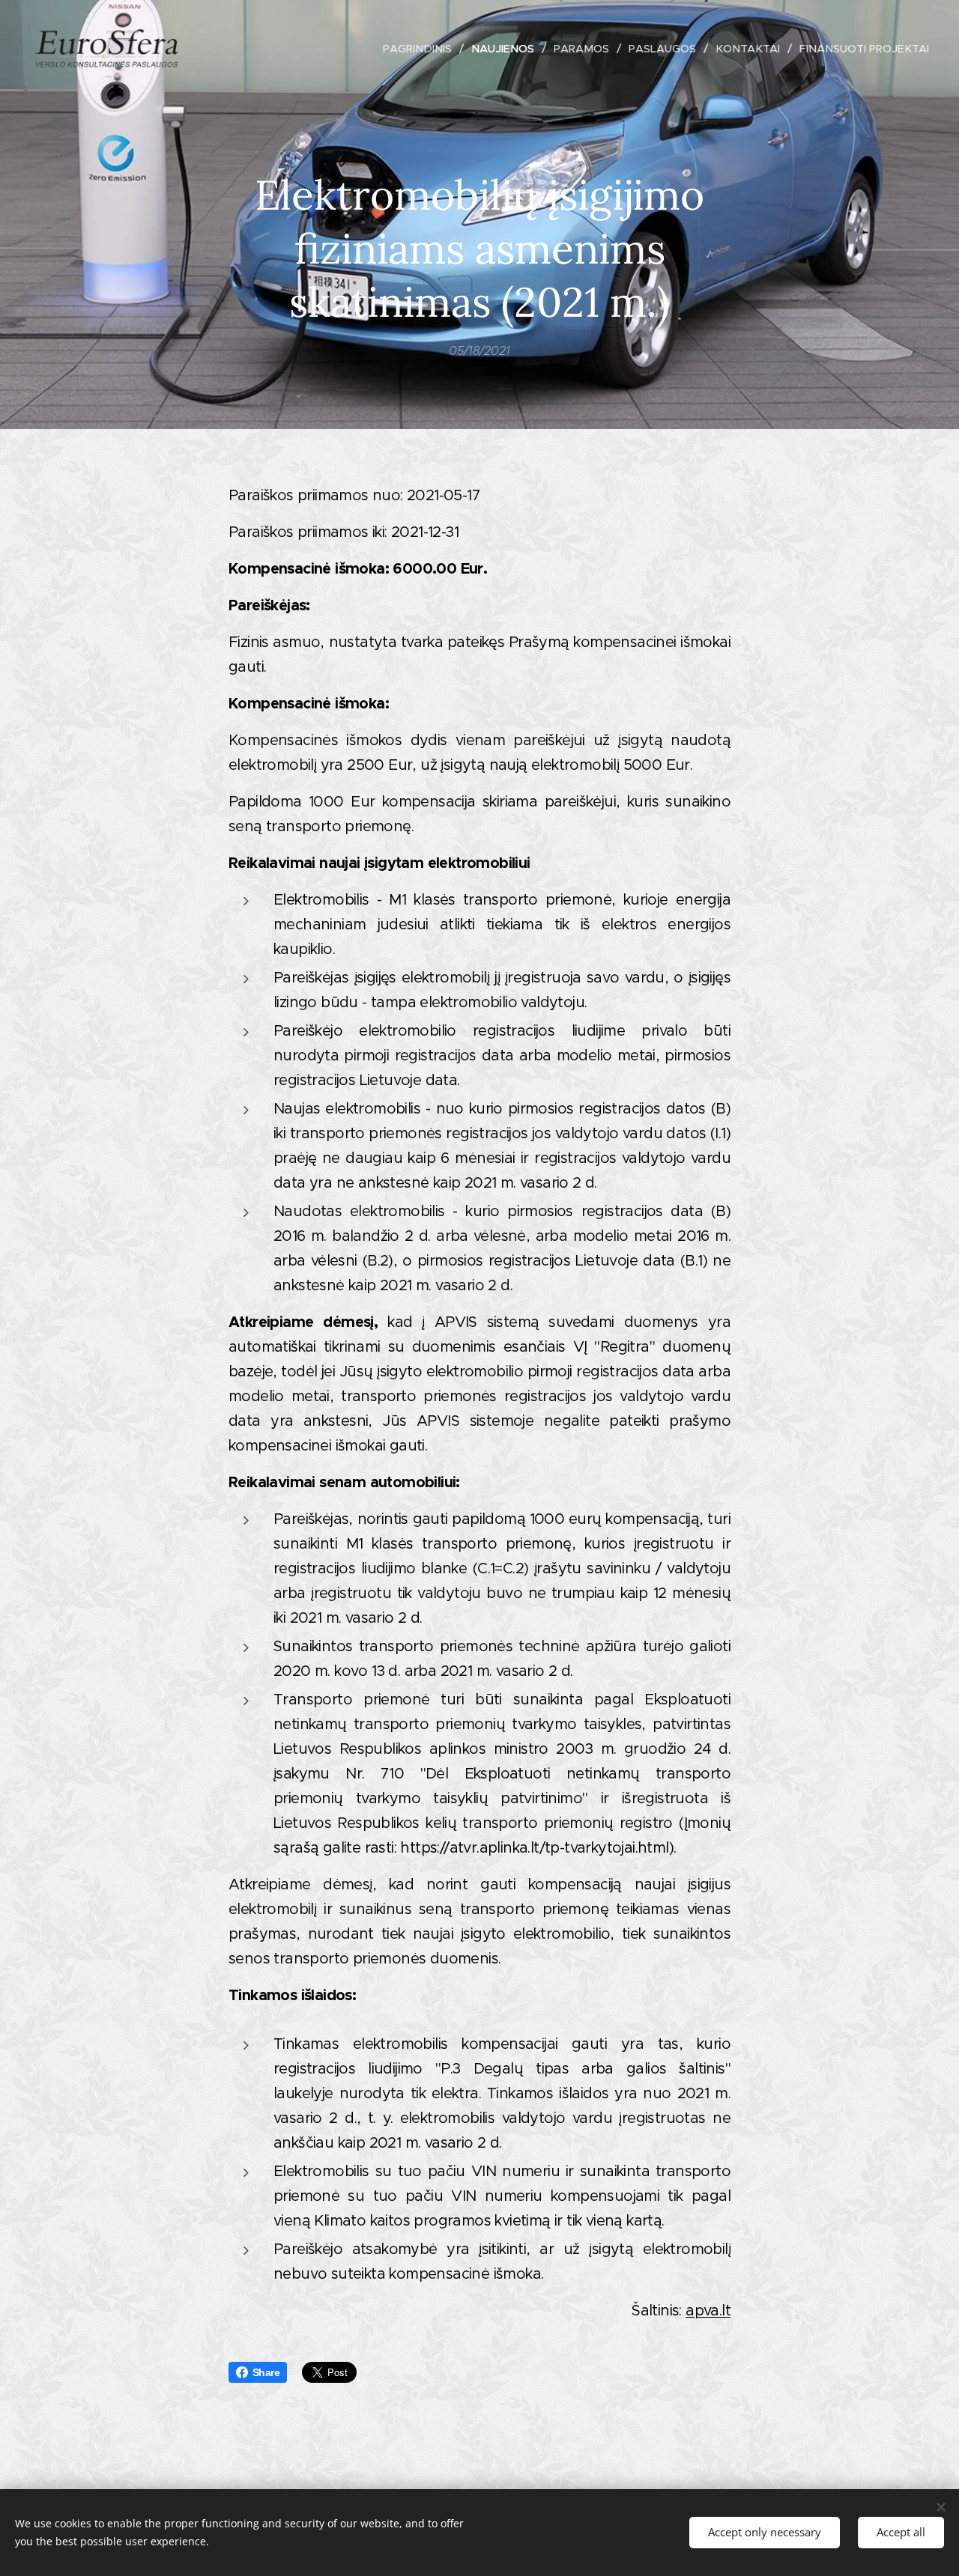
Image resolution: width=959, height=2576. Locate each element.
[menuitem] (421, 49)
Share (266, 2372)
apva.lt (708, 2311)
